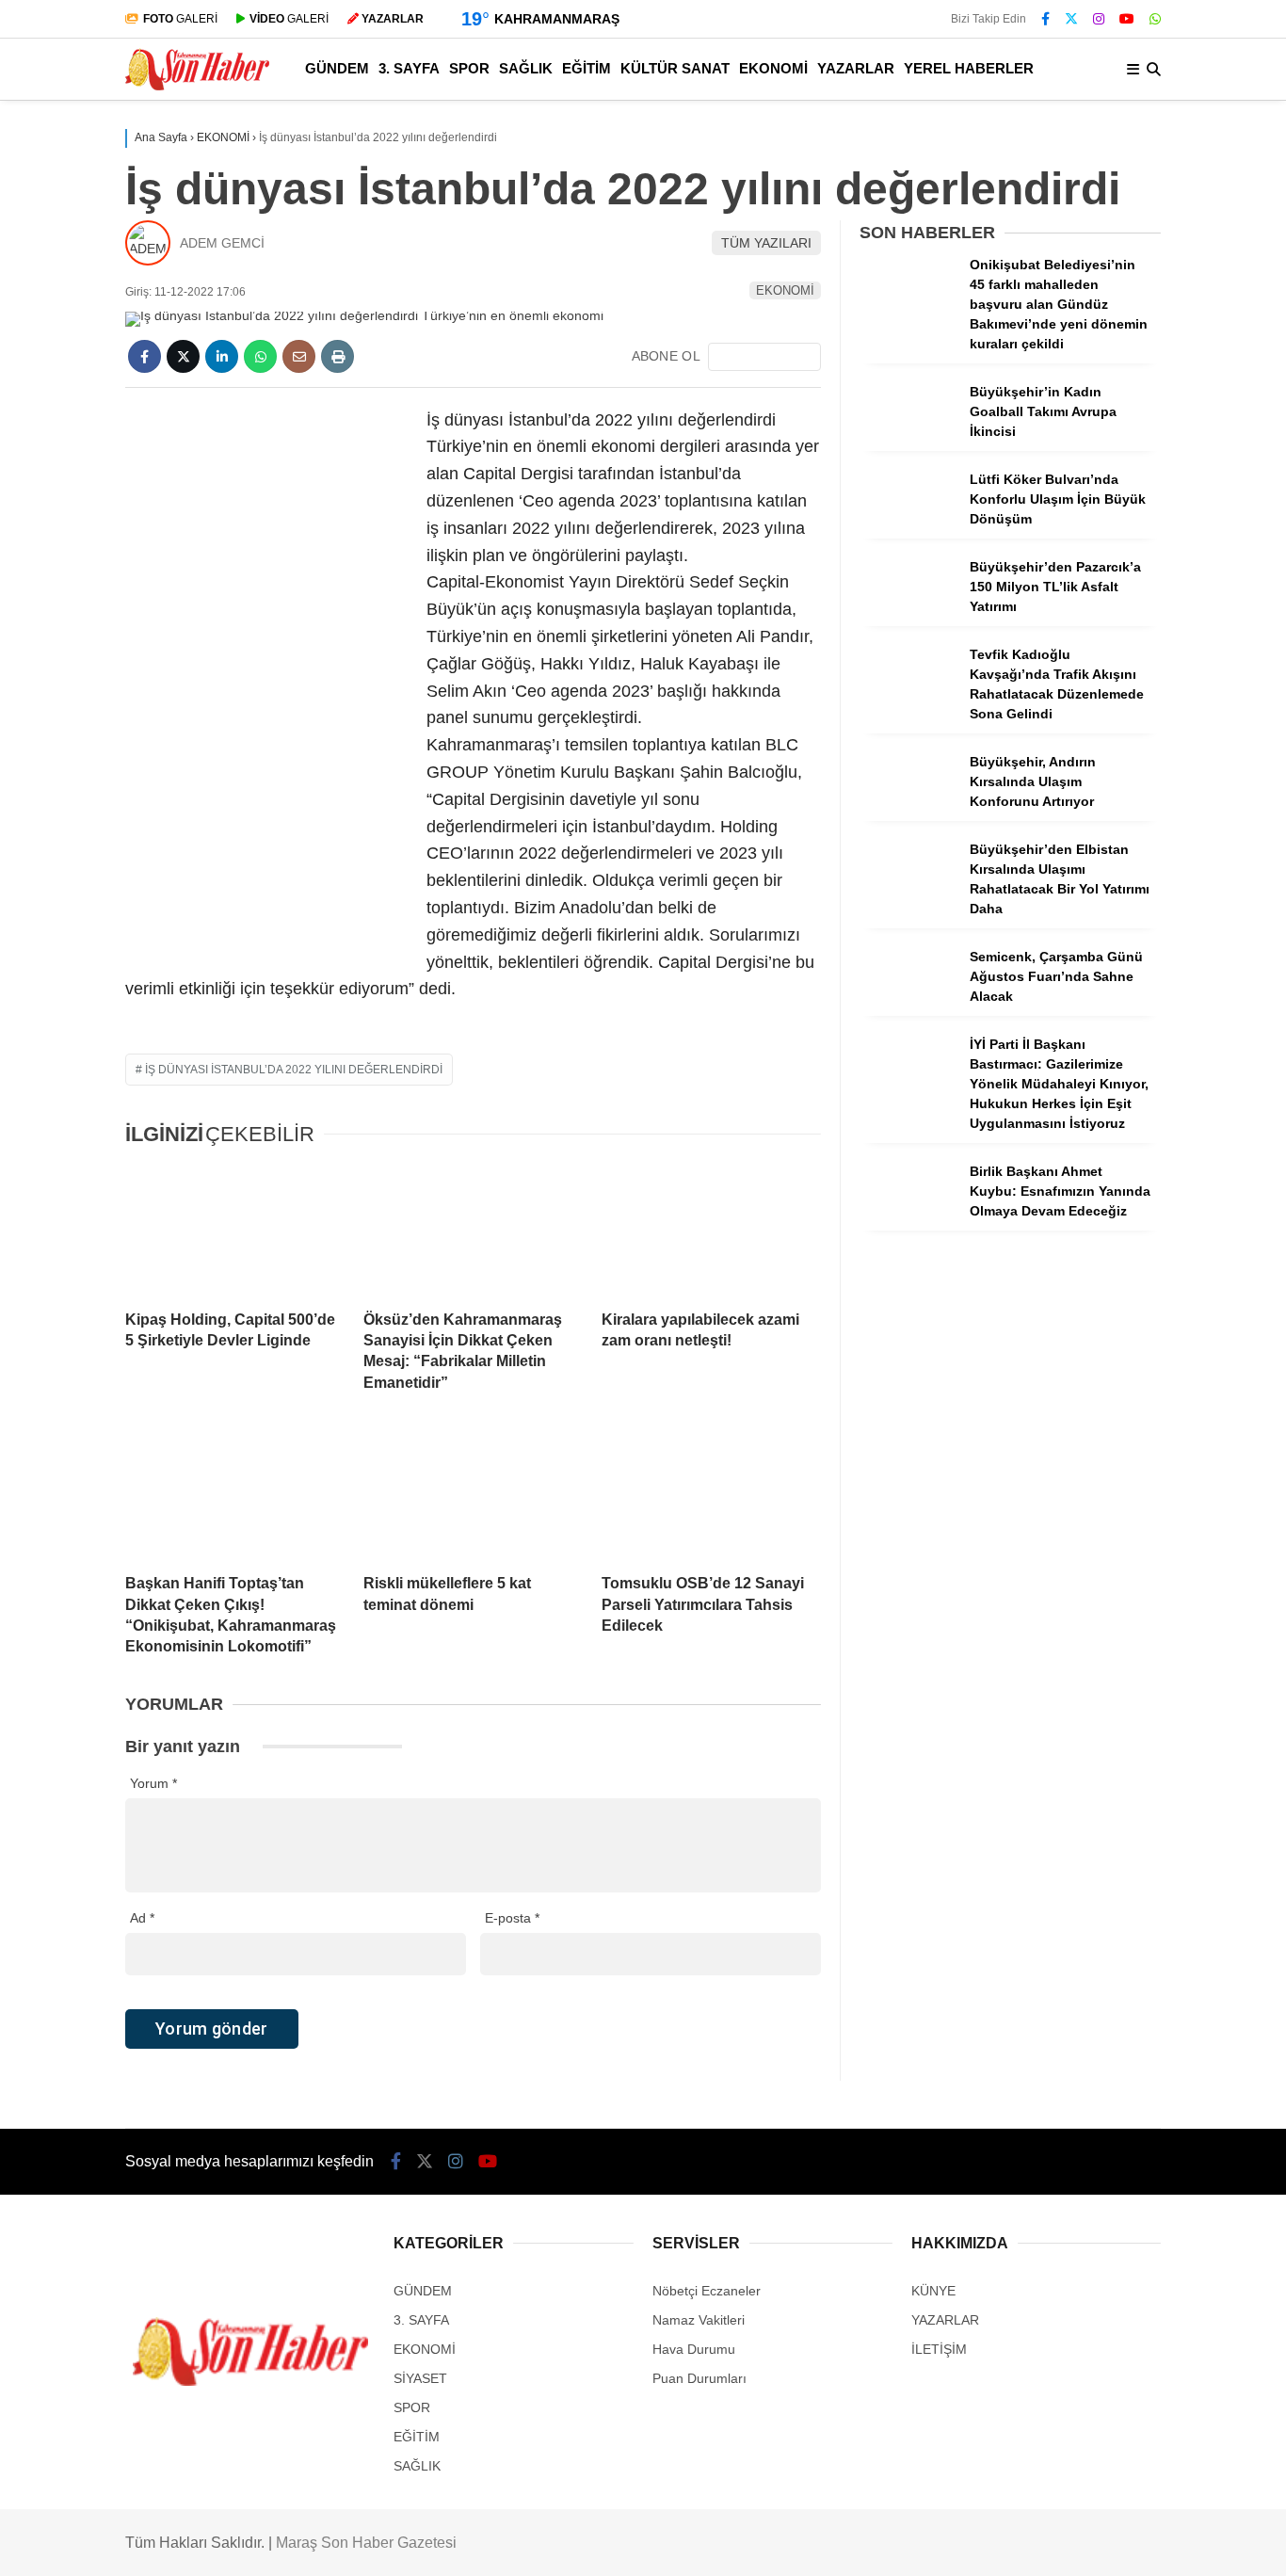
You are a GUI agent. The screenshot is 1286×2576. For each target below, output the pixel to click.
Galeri (1106, 144)
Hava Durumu (1123, 888)
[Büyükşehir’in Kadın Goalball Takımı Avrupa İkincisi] (908, 442)
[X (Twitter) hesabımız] (1168, 1262)
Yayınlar (1110, 381)
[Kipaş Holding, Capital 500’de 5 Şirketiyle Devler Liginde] (235, 1230)
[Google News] (764, 357)
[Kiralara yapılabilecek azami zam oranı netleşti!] (711, 1230)
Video (1101, 184)
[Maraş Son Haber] (197, 86)
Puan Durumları (699, 2378)
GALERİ (180, 19)
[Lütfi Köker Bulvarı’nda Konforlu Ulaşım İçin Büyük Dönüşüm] (908, 529)
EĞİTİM (1094, 621)
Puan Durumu (1128, 1006)
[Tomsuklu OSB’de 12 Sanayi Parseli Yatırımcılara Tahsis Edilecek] (711, 1493)
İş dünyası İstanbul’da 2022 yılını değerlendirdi (294, 1070)
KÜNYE (933, 2291)
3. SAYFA (1099, 508)
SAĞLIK (1095, 583)
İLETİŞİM (939, 2349)
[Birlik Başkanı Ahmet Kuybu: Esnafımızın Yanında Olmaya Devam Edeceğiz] (908, 1221)
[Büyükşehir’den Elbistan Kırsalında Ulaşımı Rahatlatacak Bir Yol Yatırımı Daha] (908, 899)
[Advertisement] (266, 689)
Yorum (153, 1783)
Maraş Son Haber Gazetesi (366, 2543)
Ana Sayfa (1119, 105)
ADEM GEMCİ (222, 243)
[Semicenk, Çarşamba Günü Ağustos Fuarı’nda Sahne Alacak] (908, 1006)
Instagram (1175, 1315)
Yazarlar (1111, 223)
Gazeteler (1116, 967)
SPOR (1090, 546)
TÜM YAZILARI (766, 243)
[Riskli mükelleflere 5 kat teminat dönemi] (473, 1493)
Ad (142, 1918)
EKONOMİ (1103, 696)
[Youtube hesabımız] (488, 2162)
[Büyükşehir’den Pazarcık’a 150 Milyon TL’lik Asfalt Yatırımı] (908, 617)
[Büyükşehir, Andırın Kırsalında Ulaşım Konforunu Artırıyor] (908, 812)
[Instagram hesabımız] (456, 2162)
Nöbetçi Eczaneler (1142, 848)
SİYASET (420, 2378)
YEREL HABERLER (1132, 772)
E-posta (512, 1918)
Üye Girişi (1113, 302)
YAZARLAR (1106, 734)
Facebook (1173, 1209)
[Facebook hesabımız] (1045, 19)
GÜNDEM (1101, 469)
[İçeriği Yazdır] (338, 356)
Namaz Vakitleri (1136, 927)
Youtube (1177, 1368)
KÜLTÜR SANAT (1122, 659)
